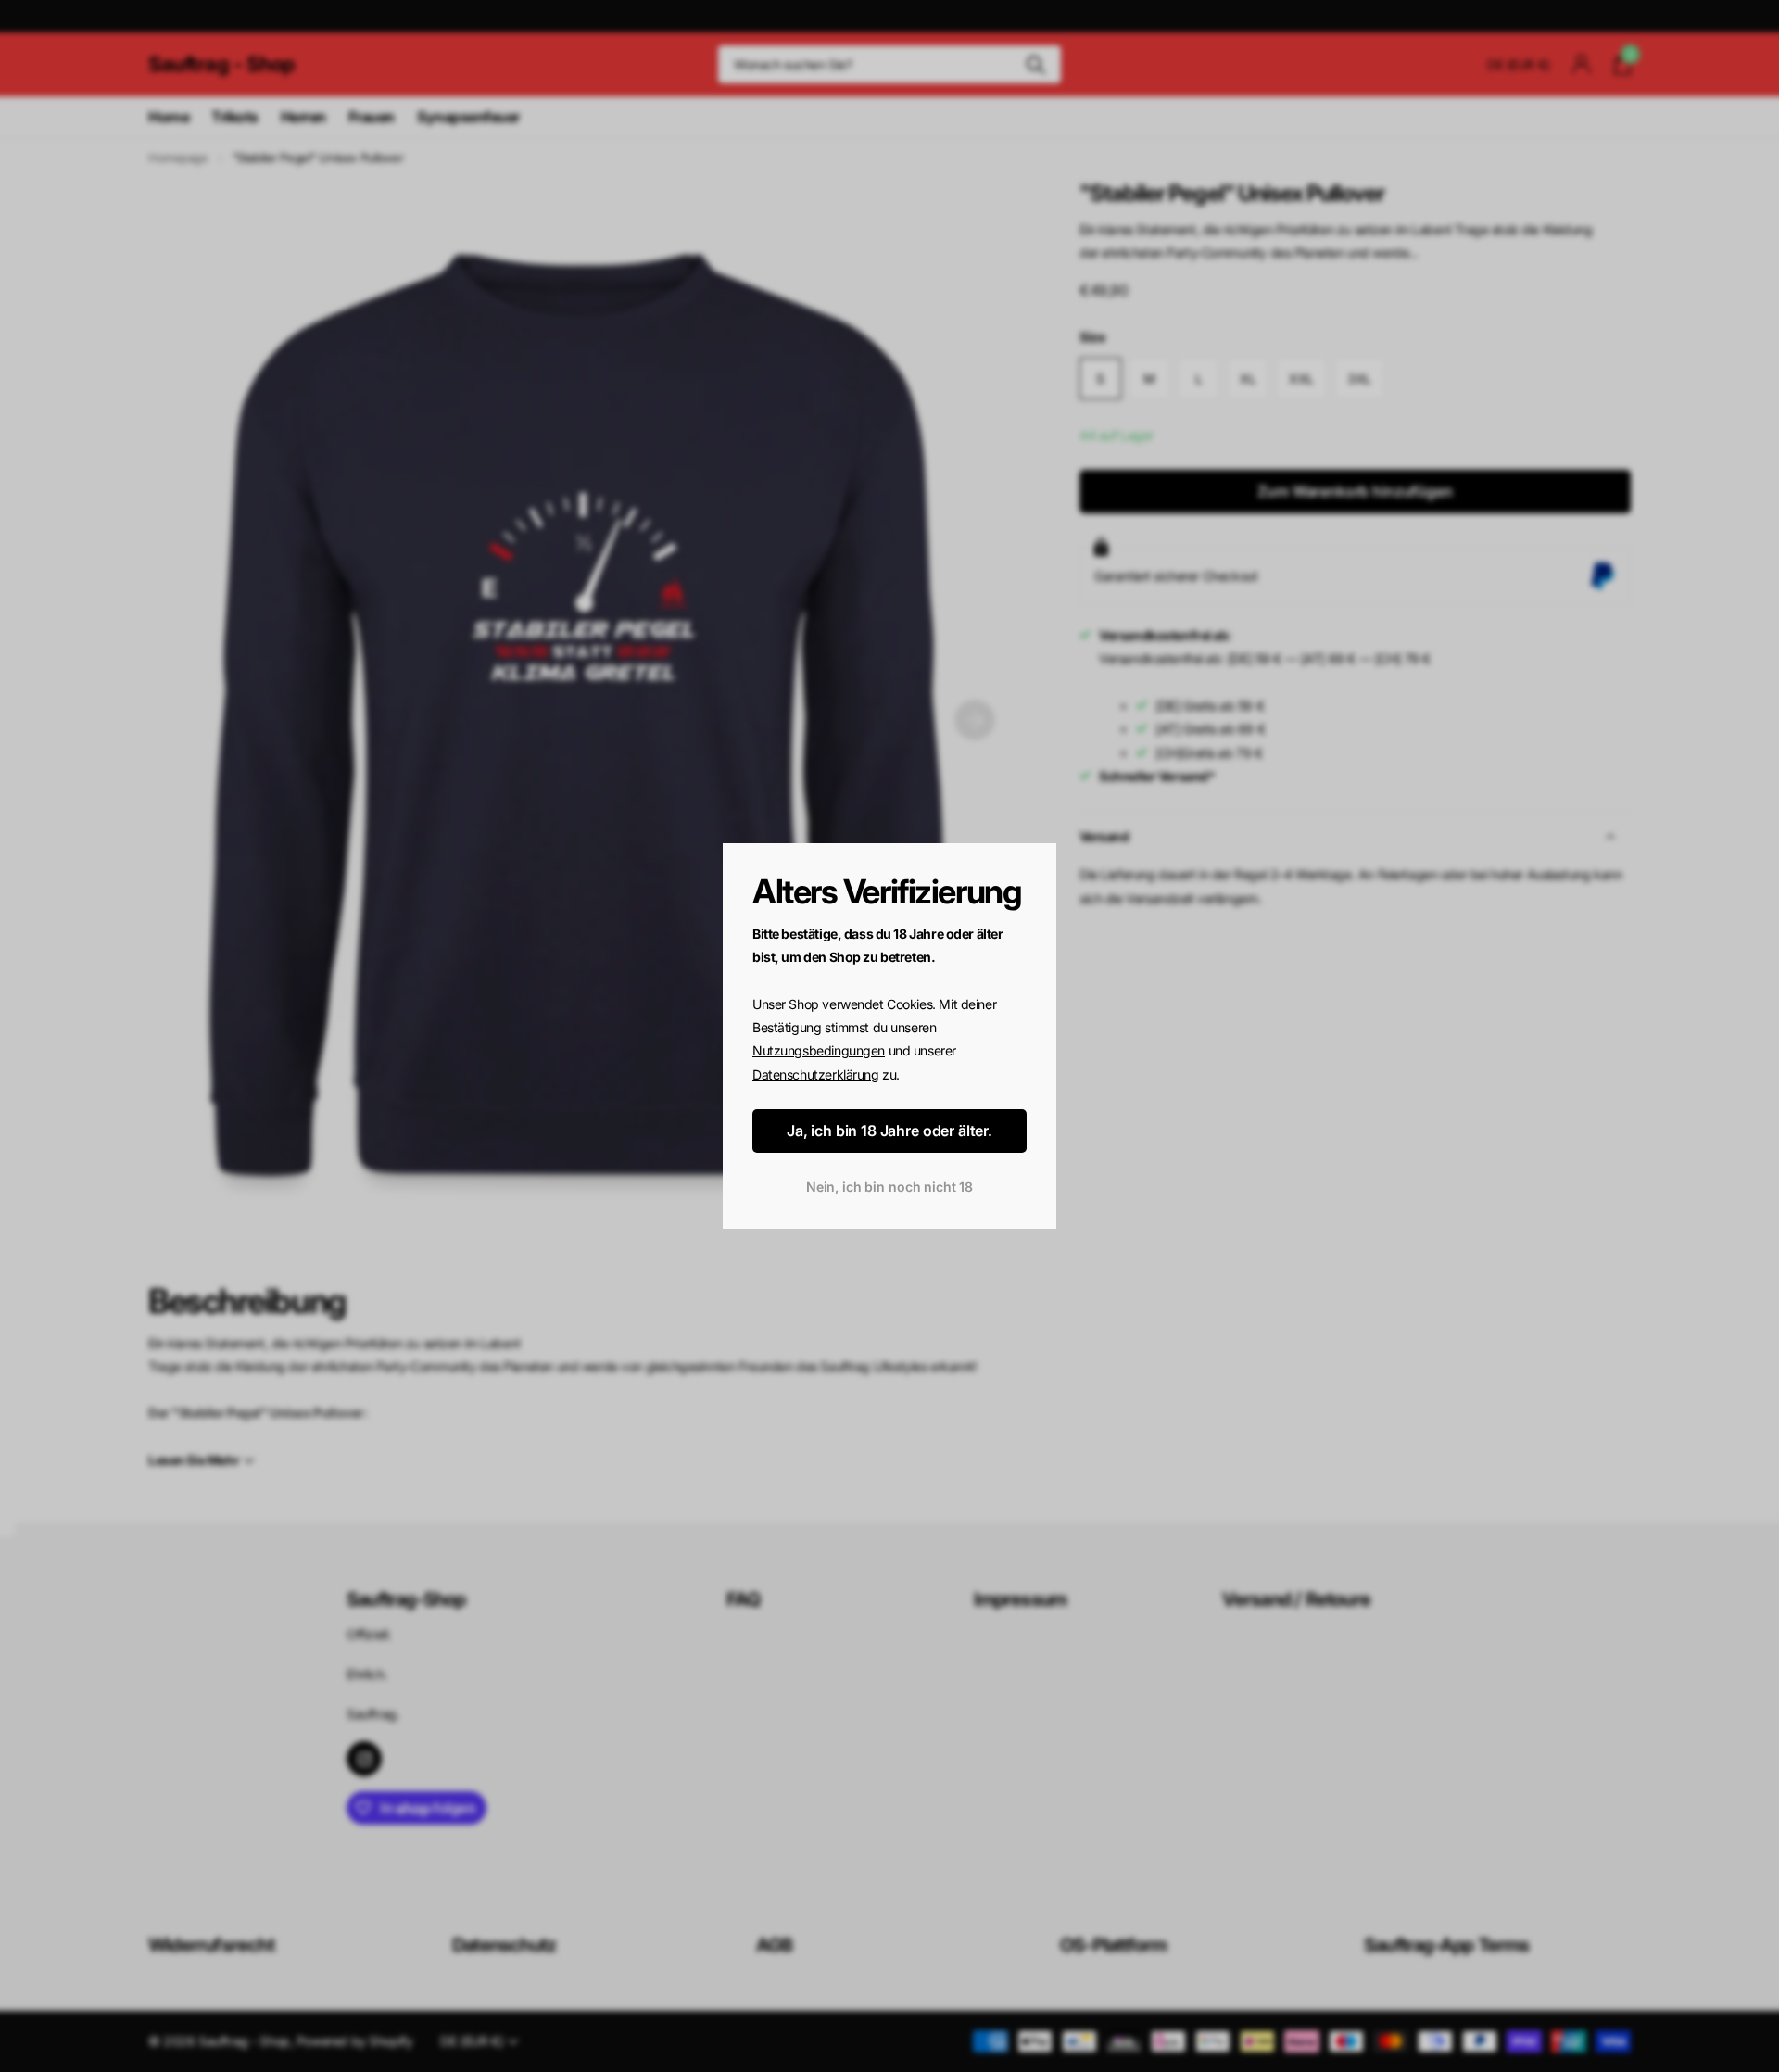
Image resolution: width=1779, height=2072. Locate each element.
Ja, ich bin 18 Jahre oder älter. (889, 1131)
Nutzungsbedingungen (819, 1051)
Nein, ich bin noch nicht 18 (889, 1188)
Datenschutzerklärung (816, 1074)
